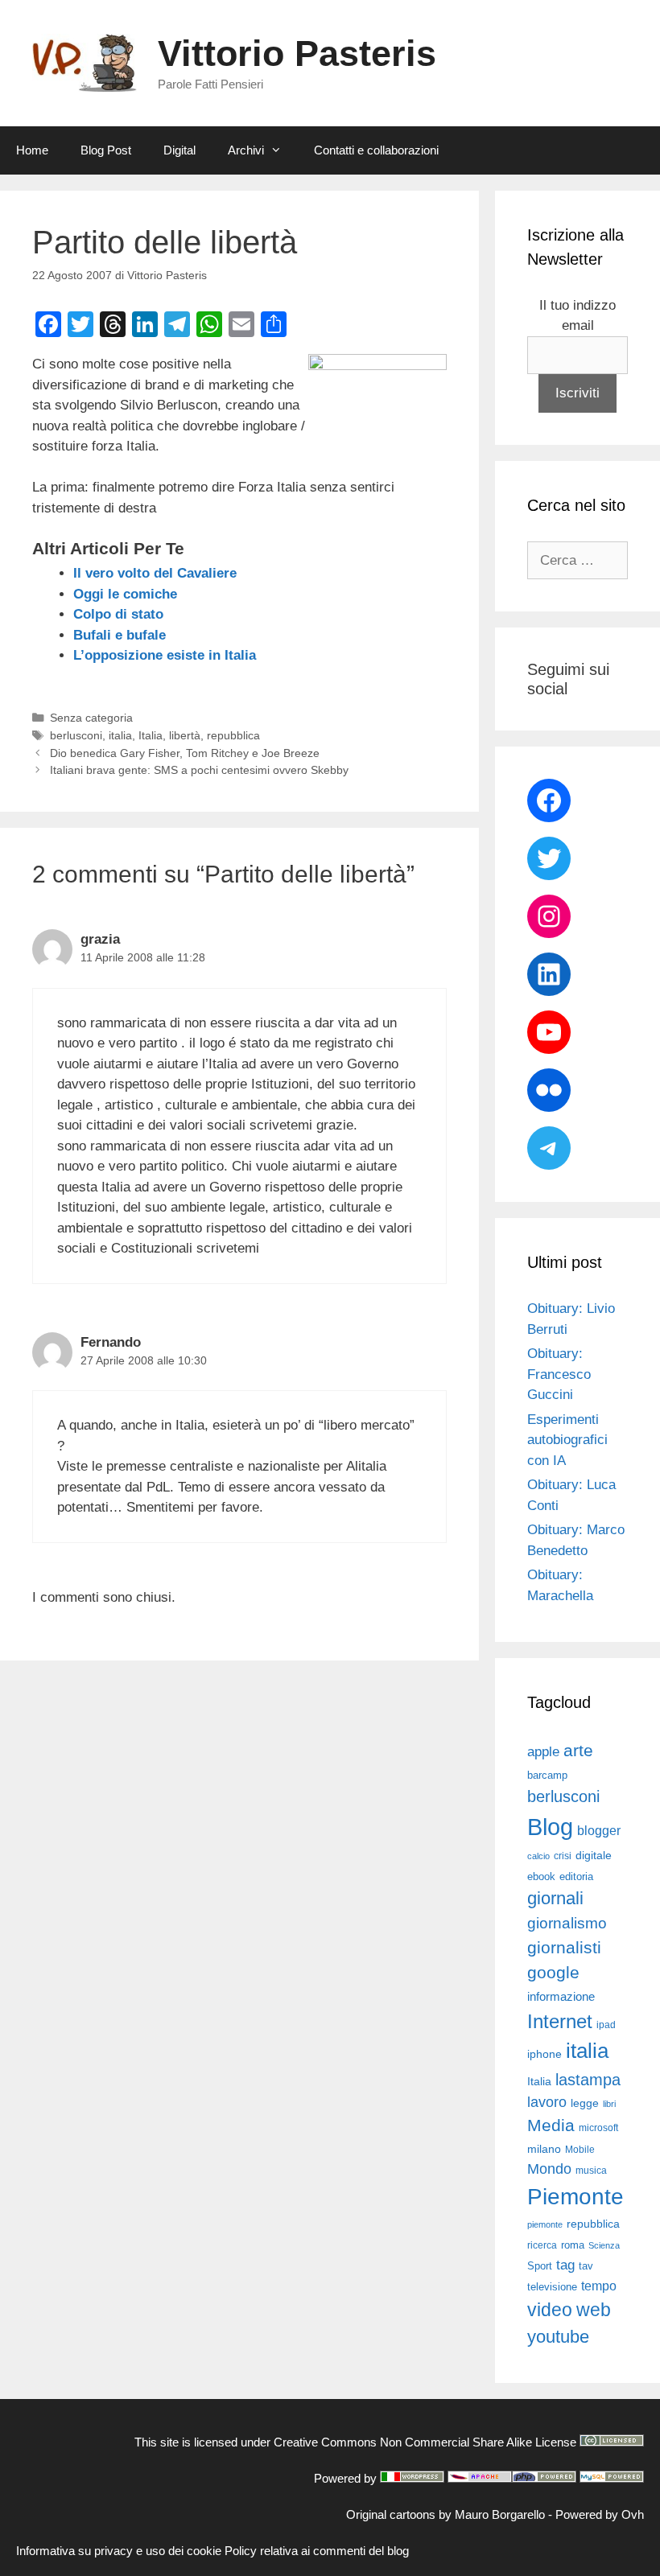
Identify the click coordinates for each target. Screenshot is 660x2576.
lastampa (588, 2080)
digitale (594, 1856)
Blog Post (106, 150)
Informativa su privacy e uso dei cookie (119, 2551)
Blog (550, 1827)
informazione (561, 1997)
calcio (538, 1856)
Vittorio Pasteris (297, 53)
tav (586, 2266)
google (553, 1973)
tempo (599, 2286)
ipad (606, 2025)
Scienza (604, 2245)
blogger (599, 1830)
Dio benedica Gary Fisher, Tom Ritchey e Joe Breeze (185, 753)
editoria (576, 1877)
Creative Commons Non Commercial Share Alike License (425, 2442)
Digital (179, 150)
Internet (560, 2021)
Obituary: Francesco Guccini (559, 1374)
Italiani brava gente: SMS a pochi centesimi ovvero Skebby (199, 770)
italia (120, 735)
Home (32, 150)
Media (551, 2125)
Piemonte (575, 2197)
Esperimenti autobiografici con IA (567, 1440)
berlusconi (76, 735)
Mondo (549, 2169)
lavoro (547, 2102)
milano (544, 2149)
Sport (540, 2266)
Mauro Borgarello (500, 2514)
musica (591, 2171)
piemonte (545, 2224)
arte (578, 1751)
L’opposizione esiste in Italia (165, 655)
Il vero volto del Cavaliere (155, 573)
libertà (185, 735)
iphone (544, 2054)
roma (573, 2245)
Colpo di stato (118, 614)
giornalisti (564, 1948)
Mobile (580, 2150)
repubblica (233, 735)
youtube (558, 2337)
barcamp (547, 1775)
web (594, 2310)
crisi (563, 1856)
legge (585, 2103)
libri (609, 2104)
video (550, 2310)
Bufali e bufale (120, 635)
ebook (541, 1876)
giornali (555, 1898)
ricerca (542, 2245)
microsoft (598, 2128)
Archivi (246, 150)
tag (565, 2265)
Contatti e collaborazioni (376, 150)
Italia (151, 735)
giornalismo (567, 1923)
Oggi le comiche (125, 594)
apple (543, 1752)
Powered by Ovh (600, 2514)
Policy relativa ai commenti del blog (317, 2551)
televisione (552, 2287)
